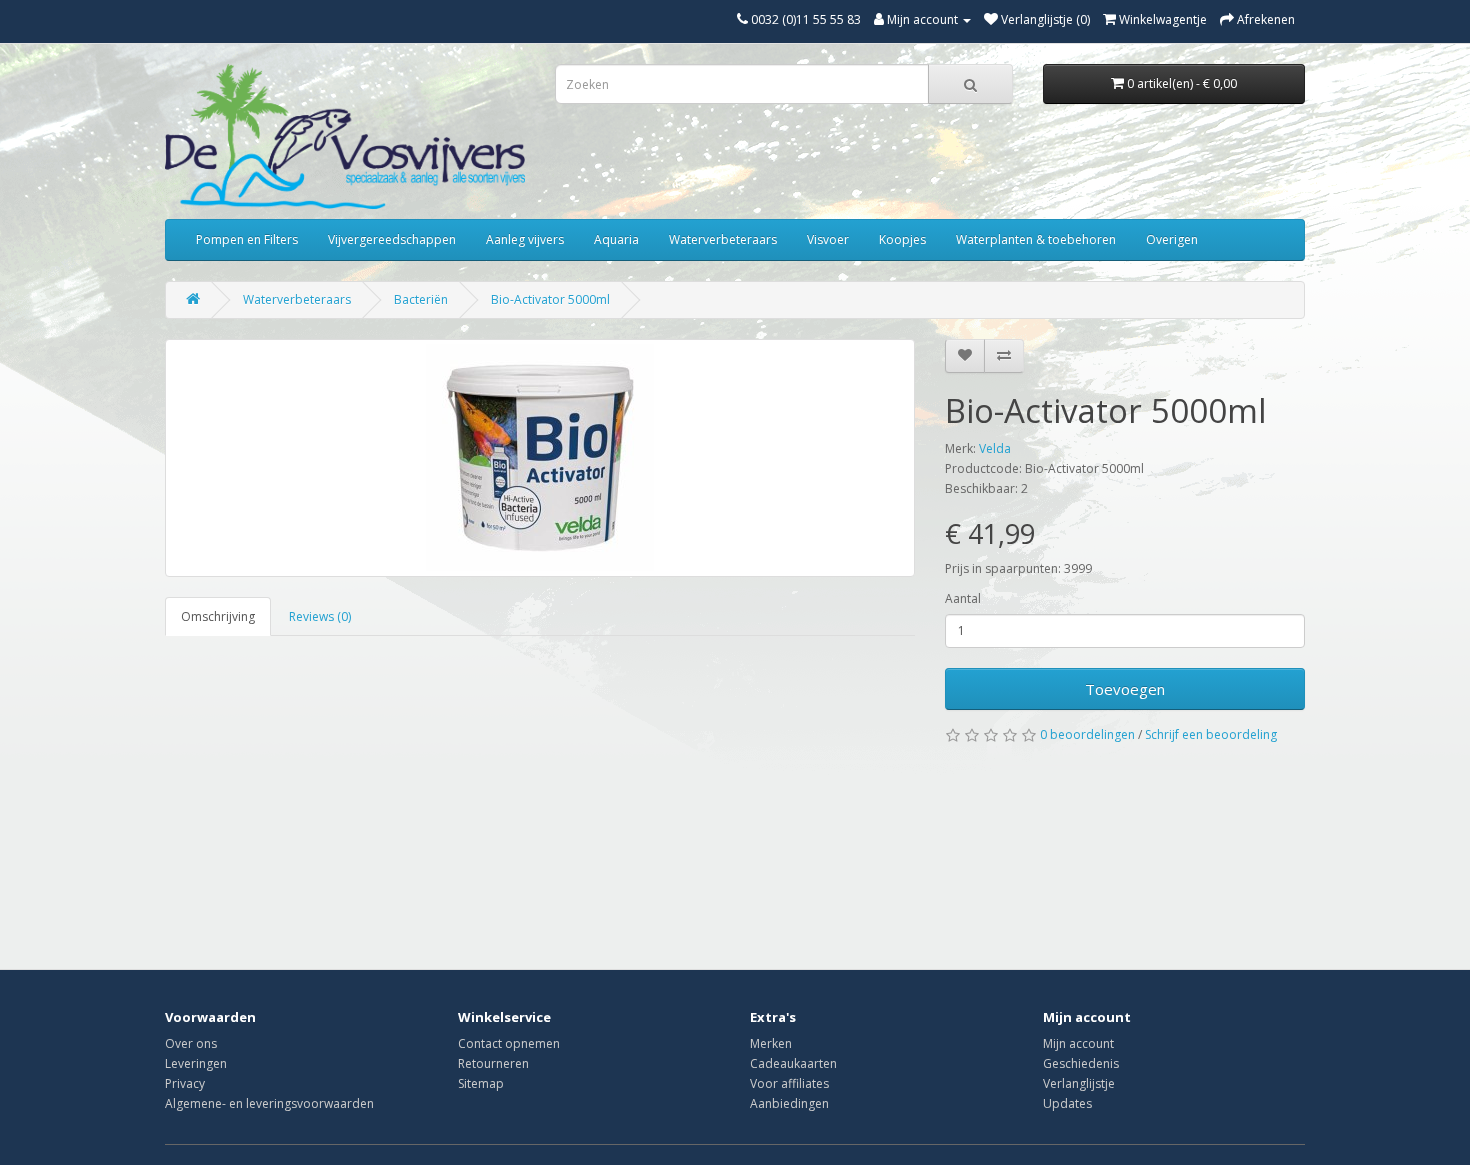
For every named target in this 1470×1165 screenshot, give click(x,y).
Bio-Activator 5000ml (550, 299)
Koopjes (902, 239)
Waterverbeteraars (723, 239)
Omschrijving (218, 616)
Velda (995, 448)
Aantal (963, 598)
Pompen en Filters (247, 239)
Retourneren (493, 1063)
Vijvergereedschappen (392, 239)
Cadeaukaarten (793, 1063)
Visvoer (828, 239)
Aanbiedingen (789, 1103)
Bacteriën (421, 299)
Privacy (185, 1083)
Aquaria (616, 239)
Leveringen (196, 1063)
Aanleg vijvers (525, 239)
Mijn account (1078, 1043)
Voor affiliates (789, 1083)
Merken (771, 1043)
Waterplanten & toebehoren (1036, 239)
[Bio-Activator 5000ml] (540, 458)
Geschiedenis (1081, 1063)
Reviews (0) (320, 616)
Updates (1067, 1103)
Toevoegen (1125, 689)
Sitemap (481, 1083)
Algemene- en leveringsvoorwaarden (269, 1103)
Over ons (191, 1043)
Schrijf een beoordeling (1211, 734)
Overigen (1172, 239)
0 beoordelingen (1087, 734)
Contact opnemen (509, 1043)
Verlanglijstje (1079, 1083)
